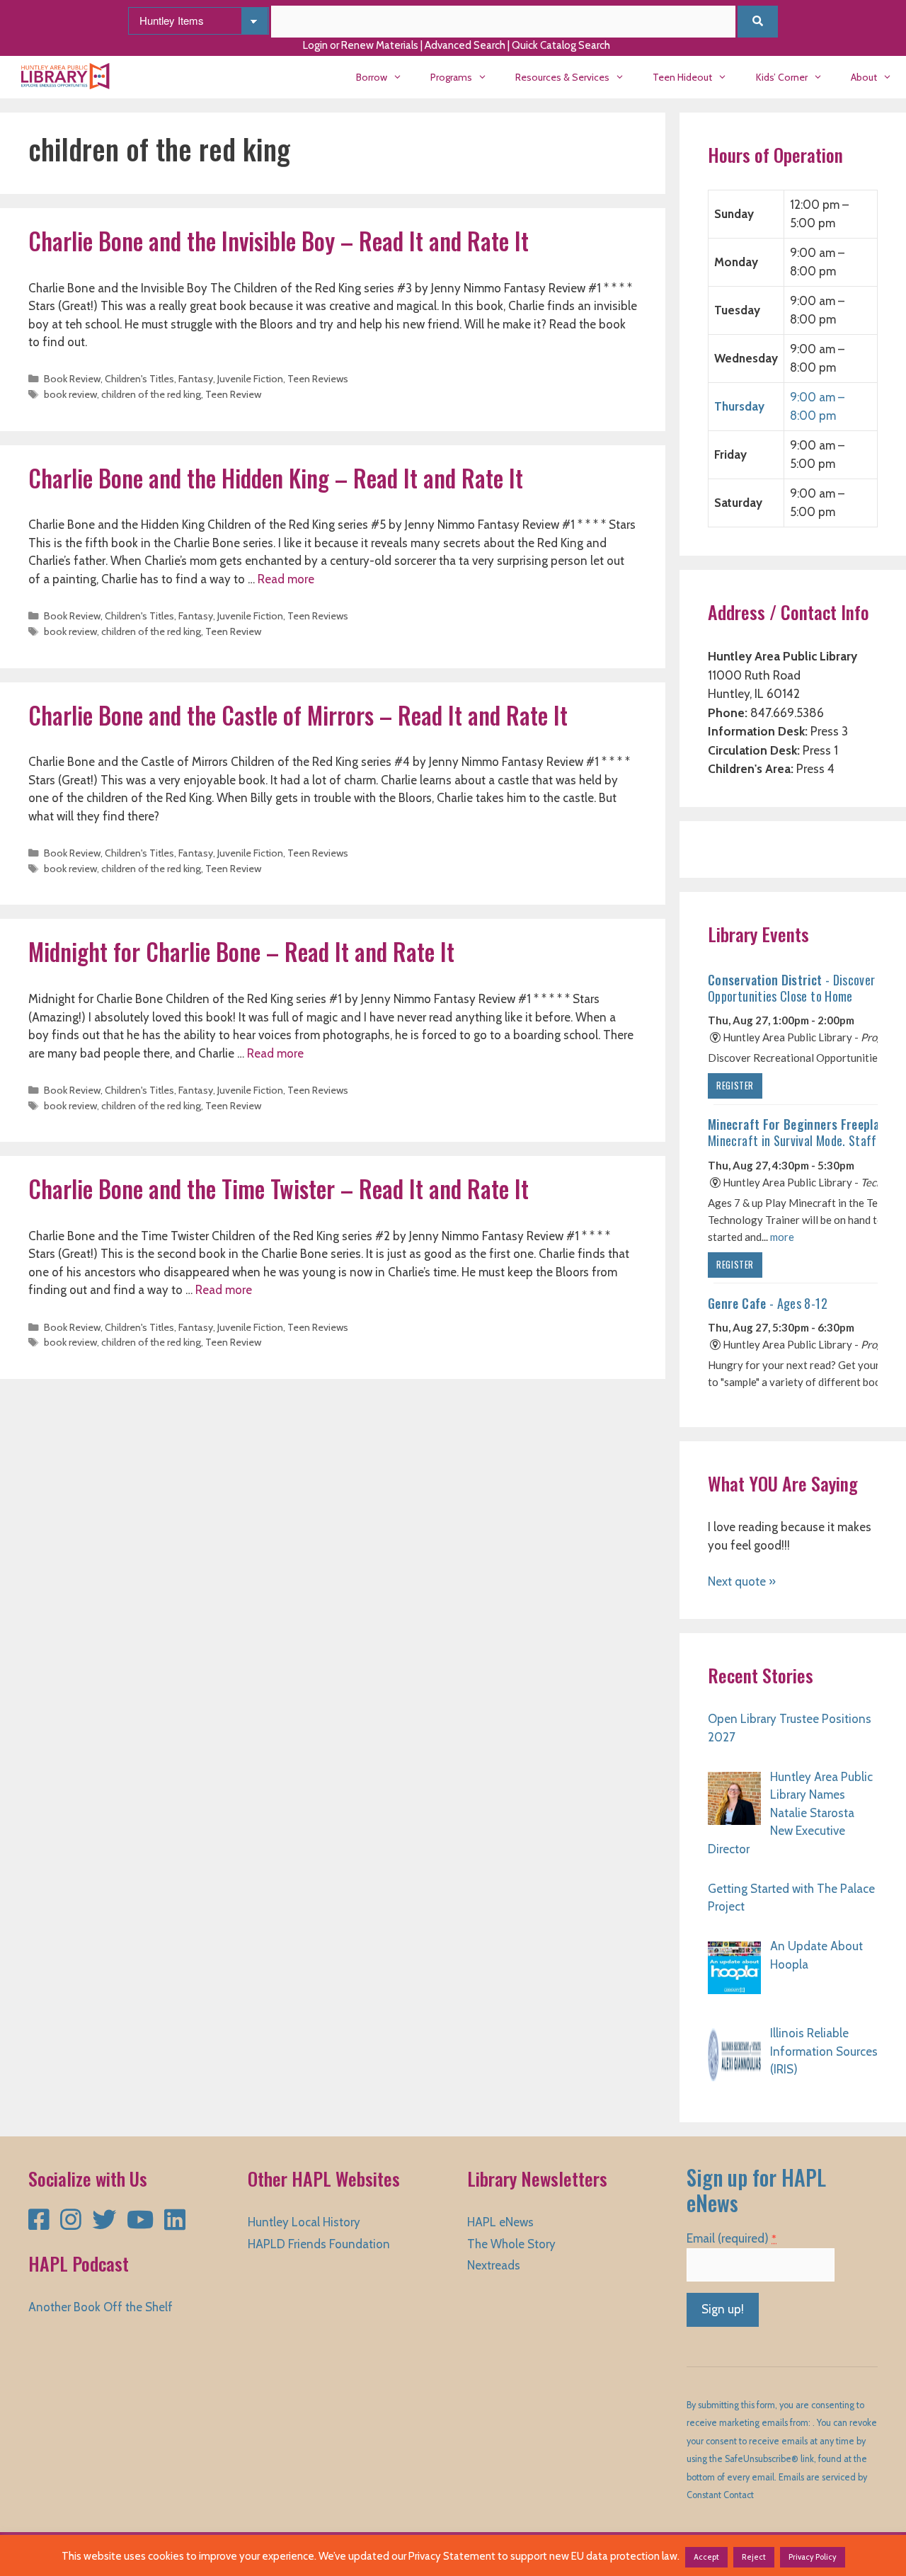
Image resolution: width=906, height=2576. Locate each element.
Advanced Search (465, 45)
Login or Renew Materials (361, 45)
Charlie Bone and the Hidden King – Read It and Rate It (276, 478)
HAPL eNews (500, 2222)
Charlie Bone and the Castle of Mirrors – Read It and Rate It (298, 715)
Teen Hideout (682, 77)
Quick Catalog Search (561, 45)
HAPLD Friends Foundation (319, 2244)
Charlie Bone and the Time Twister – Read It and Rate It (279, 1189)
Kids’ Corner (782, 77)
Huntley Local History (304, 2222)
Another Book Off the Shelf (101, 2307)
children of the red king (151, 394)
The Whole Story (511, 2244)
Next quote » (742, 1581)
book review (70, 394)
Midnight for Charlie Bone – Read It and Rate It (241, 952)
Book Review (72, 379)
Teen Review (233, 394)
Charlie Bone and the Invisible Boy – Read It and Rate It (279, 241)
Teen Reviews (318, 379)
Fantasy (196, 379)
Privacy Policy (813, 2557)
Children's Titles (139, 379)
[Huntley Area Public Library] (69, 77)
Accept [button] (706, 2557)
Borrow (372, 77)
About (864, 77)
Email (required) (732, 2238)
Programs (451, 77)
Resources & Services (562, 77)
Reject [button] (754, 2557)
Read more (286, 579)
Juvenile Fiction (250, 379)
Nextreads (494, 2265)
